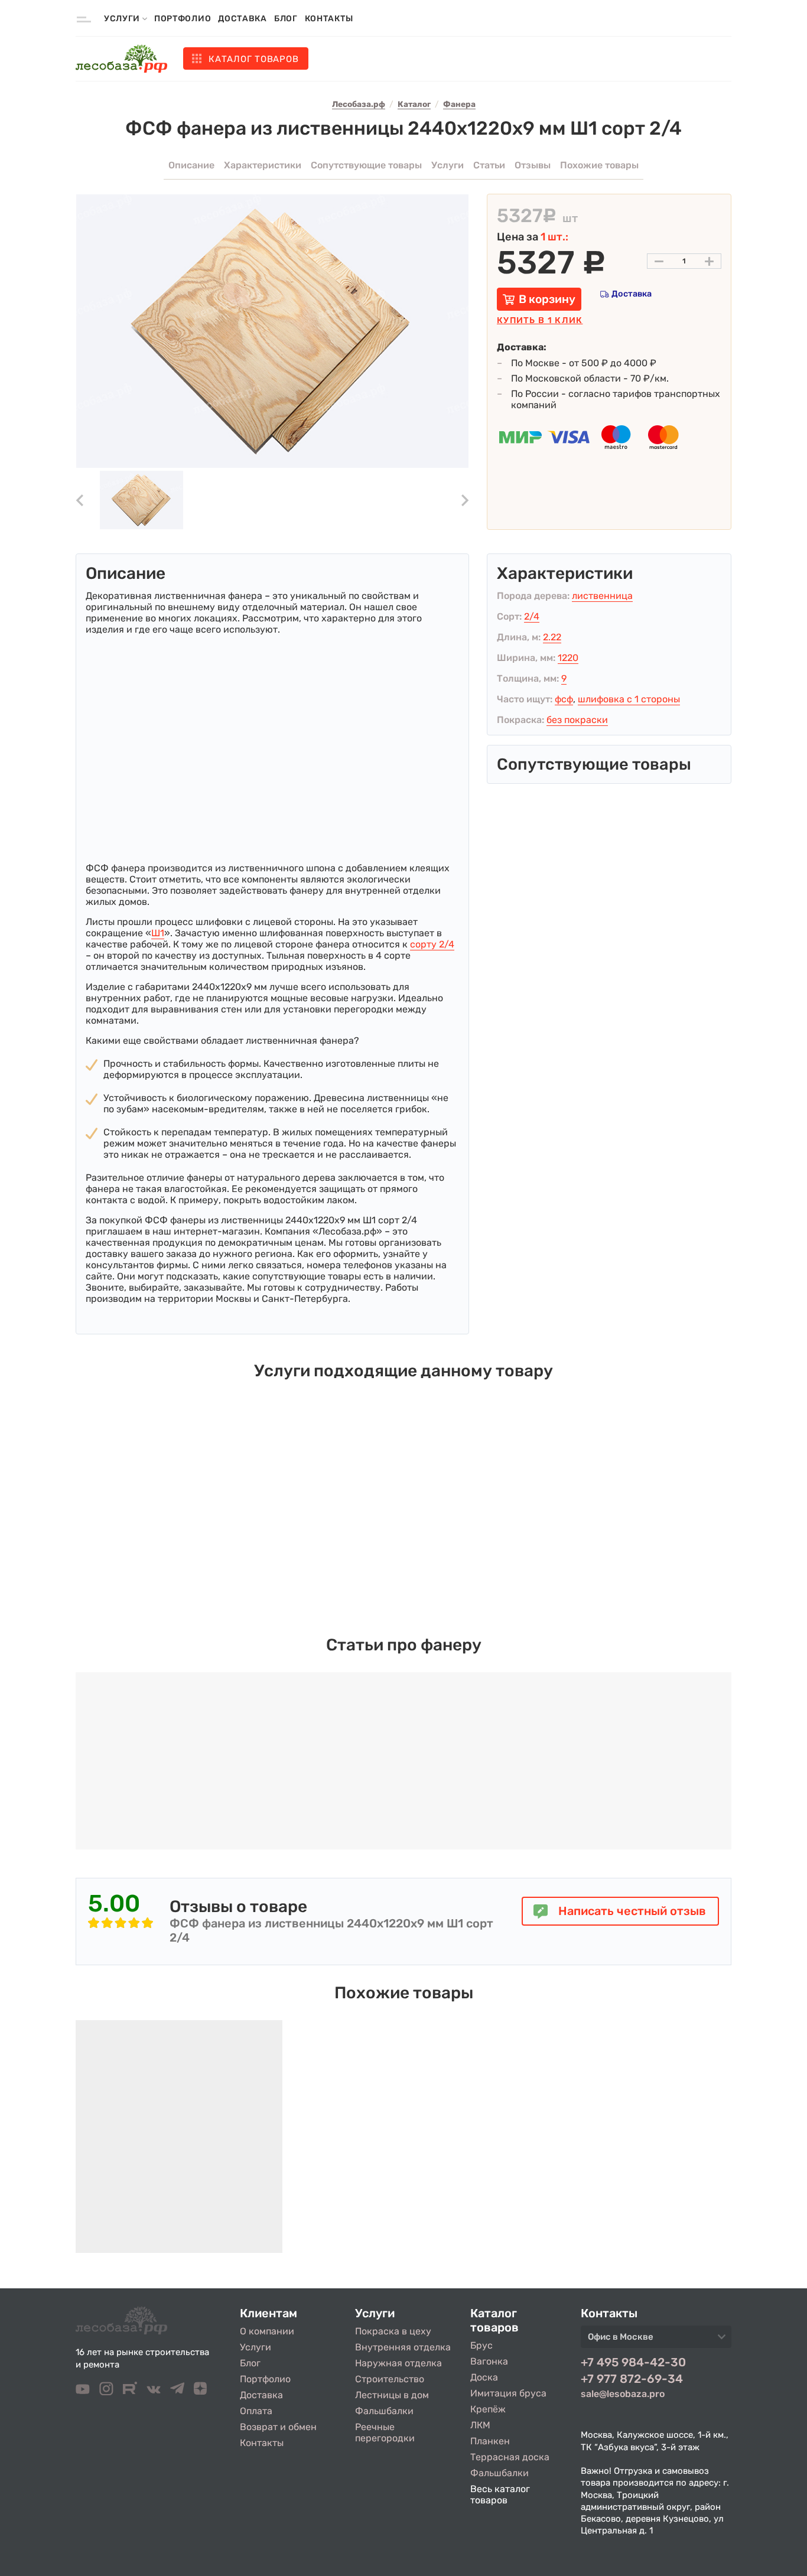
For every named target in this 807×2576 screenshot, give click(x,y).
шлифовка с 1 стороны (629, 699)
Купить (540, 320)
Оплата (256, 2411)
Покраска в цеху (393, 2331)
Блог (286, 19)
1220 (568, 658)
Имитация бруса (508, 2393)
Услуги (256, 2347)
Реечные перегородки (385, 2432)
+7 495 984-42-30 (633, 2362)
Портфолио (183, 19)
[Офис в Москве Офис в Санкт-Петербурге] (656, 2340)
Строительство (390, 2379)
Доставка (243, 19)
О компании (267, 2331)
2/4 (532, 616)
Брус (481, 2345)
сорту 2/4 (432, 944)
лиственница (602, 596)
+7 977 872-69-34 (632, 2379)
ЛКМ (480, 2425)
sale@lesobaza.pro (623, 2394)
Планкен (490, 2441)
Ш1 (158, 933)
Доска (484, 2377)
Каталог (253, 59)
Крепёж (488, 2409)
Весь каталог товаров (500, 2494)
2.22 (552, 637)
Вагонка (489, 2361)
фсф (564, 699)
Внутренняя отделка (403, 2347)
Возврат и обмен (278, 2427)
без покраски (577, 720)
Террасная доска (510, 2457)
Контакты (329, 19)
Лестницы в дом (392, 2395)
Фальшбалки (384, 2411)
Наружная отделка (398, 2363)
